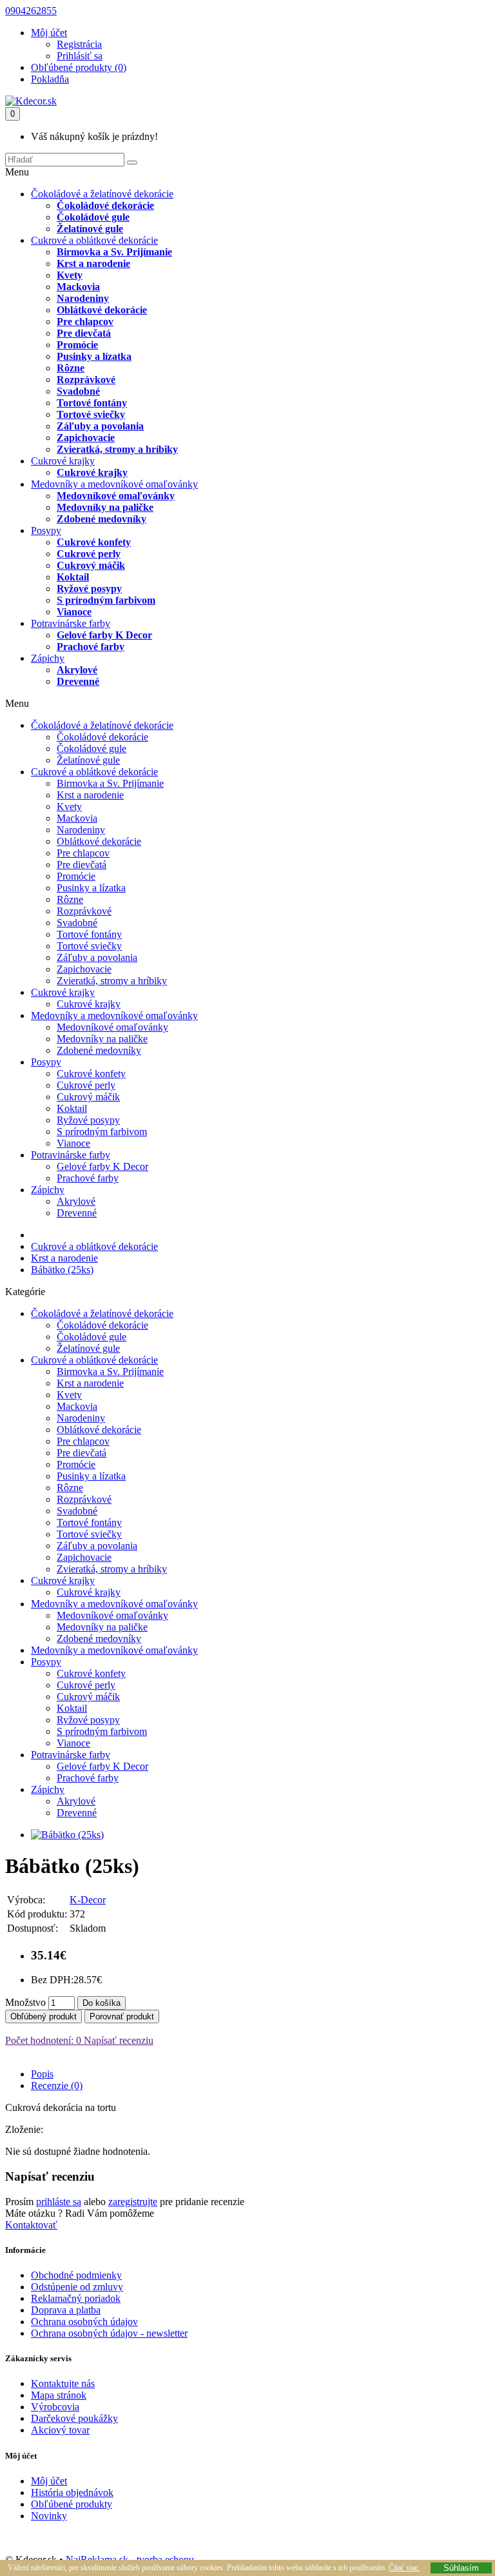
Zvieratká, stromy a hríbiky (117, 449)
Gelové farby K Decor (104, 635)
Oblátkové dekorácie (102, 310)
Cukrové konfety (94, 542)
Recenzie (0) (57, 2086)
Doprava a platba (66, 2310)
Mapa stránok (59, 2395)
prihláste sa (59, 2202)
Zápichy (48, 658)
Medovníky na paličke (105, 507)
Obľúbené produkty (72, 2504)
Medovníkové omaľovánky (116, 496)
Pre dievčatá (84, 333)
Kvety (70, 275)
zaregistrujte (133, 2202)
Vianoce (74, 612)
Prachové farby (91, 647)
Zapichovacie (86, 438)
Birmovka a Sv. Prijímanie (114, 252)
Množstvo (25, 2002)
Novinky (49, 2516)
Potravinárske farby (71, 623)
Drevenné (78, 681)
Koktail (73, 577)
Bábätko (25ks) (62, 1270)
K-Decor (88, 1900)
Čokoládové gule (93, 217)
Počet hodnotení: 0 (43, 2040)
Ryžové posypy (89, 589)
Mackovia (78, 287)
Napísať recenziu (117, 2040)
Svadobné (78, 391)
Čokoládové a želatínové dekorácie (102, 194)
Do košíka (102, 2003)
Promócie (77, 345)
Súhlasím (461, 2568)
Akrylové (77, 670)
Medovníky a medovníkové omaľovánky (114, 484)
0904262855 (31, 11)
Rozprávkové (86, 380)
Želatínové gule (90, 229)
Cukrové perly (89, 554)
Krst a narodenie (93, 263)
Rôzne (71, 368)
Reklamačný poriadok (76, 2298)
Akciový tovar (60, 2430)
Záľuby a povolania (100, 426)
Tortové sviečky (91, 414)
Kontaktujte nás (63, 2383)
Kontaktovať (31, 2225)
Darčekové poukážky (74, 2418)
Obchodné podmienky (76, 2275)
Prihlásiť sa (80, 56)
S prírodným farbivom (106, 600)
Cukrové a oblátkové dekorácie (94, 240)
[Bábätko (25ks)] (67, 1835)
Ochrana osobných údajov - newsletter (109, 2333)
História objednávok (72, 2492)
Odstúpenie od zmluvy (77, 2287)
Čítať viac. (404, 2568)
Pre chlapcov (85, 322)
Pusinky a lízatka (94, 356)
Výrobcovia (55, 2407)
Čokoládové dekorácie (105, 205)
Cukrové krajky (63, 461)
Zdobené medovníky (102, 519)
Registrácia (79, 44)
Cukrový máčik (91, 565)
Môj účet (49, 2481)
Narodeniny (83, 298)
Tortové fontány (92, 403)
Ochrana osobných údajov (84, 2322)
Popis (42, 2074)
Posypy (46, 530)
